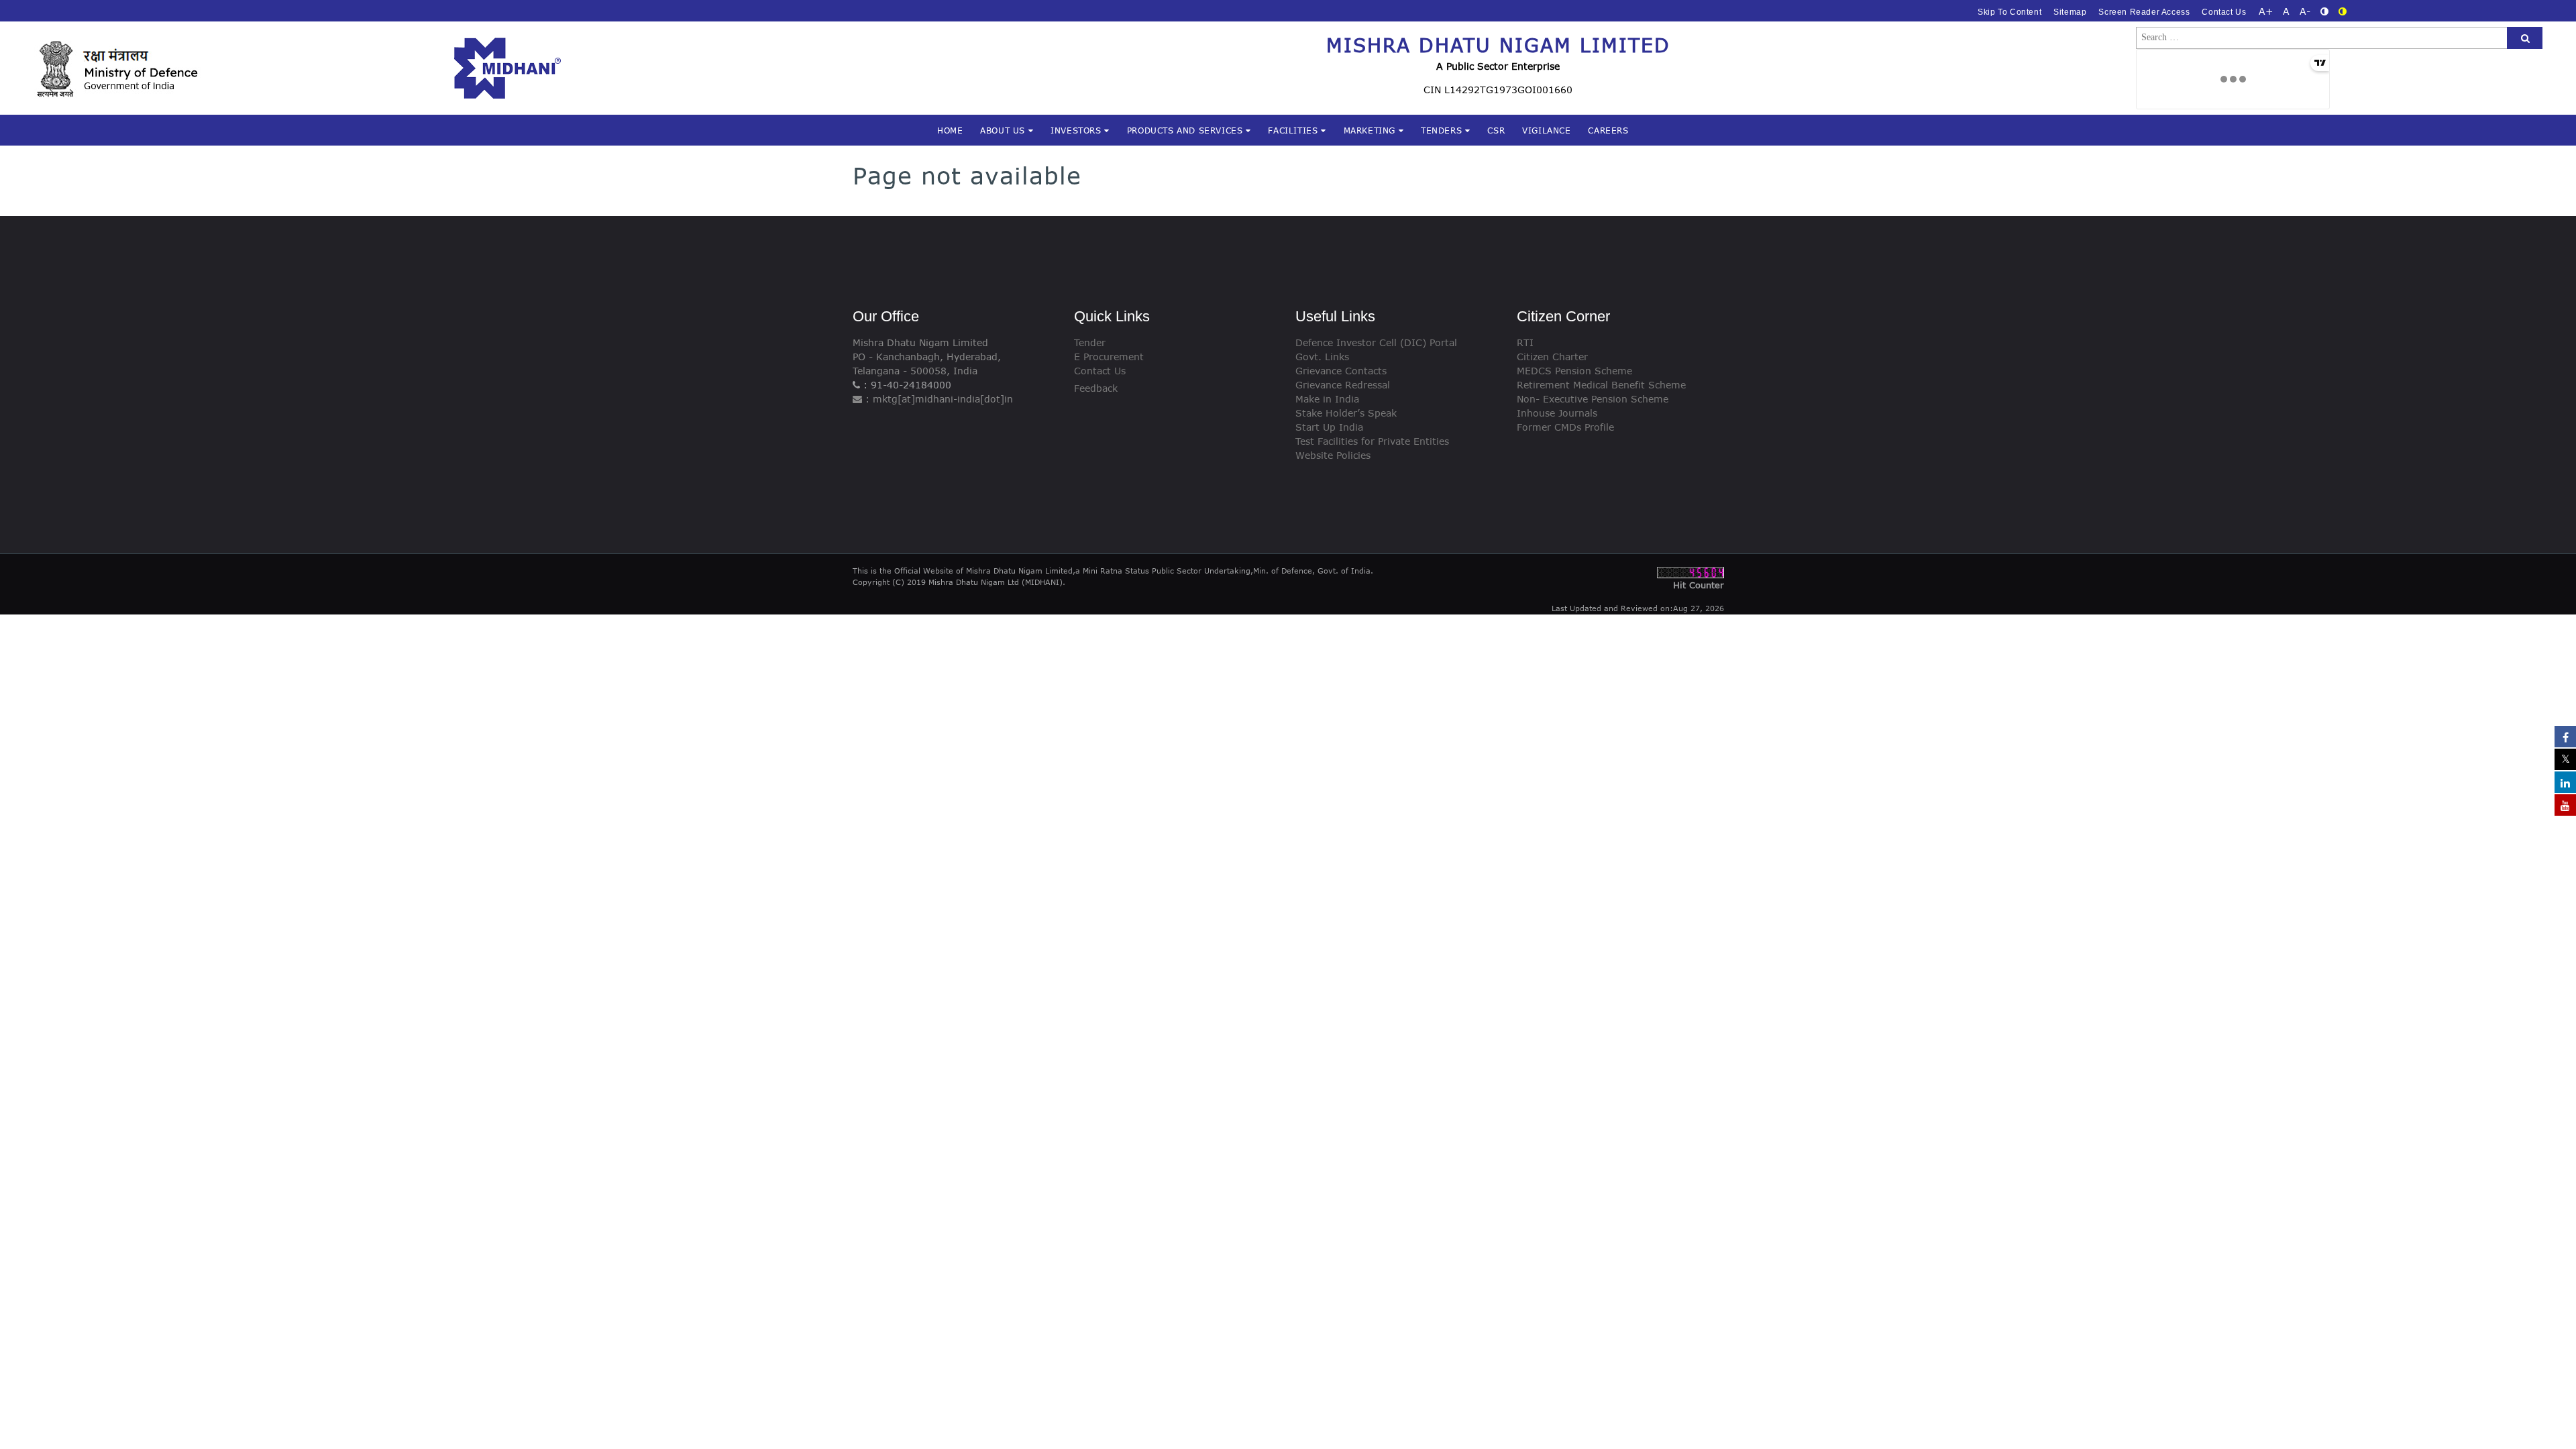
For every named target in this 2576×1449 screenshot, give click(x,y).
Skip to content (2009, 12)
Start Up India (1329, 427)
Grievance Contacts (1341, 371)
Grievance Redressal (1343, 385)
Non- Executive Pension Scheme (1593, 399)
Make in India (1327, 399)
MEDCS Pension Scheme (1574, 371)
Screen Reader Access (2144, 12)
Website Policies (1333, 455)
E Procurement (1109, 357)
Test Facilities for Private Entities (1372, 441)
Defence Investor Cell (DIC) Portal (1376, 342)
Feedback (1096, 388)
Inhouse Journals (1557, 413)
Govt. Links (1322, 357)
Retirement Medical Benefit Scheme (1601, 385)
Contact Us (2224, 12)
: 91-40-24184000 (906, 385)
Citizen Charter (1552, 357)
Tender (1090, 342)
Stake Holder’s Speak (1346, 413)
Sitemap (2070, 12)
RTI (1525, 342)
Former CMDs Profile (1565, 427)
